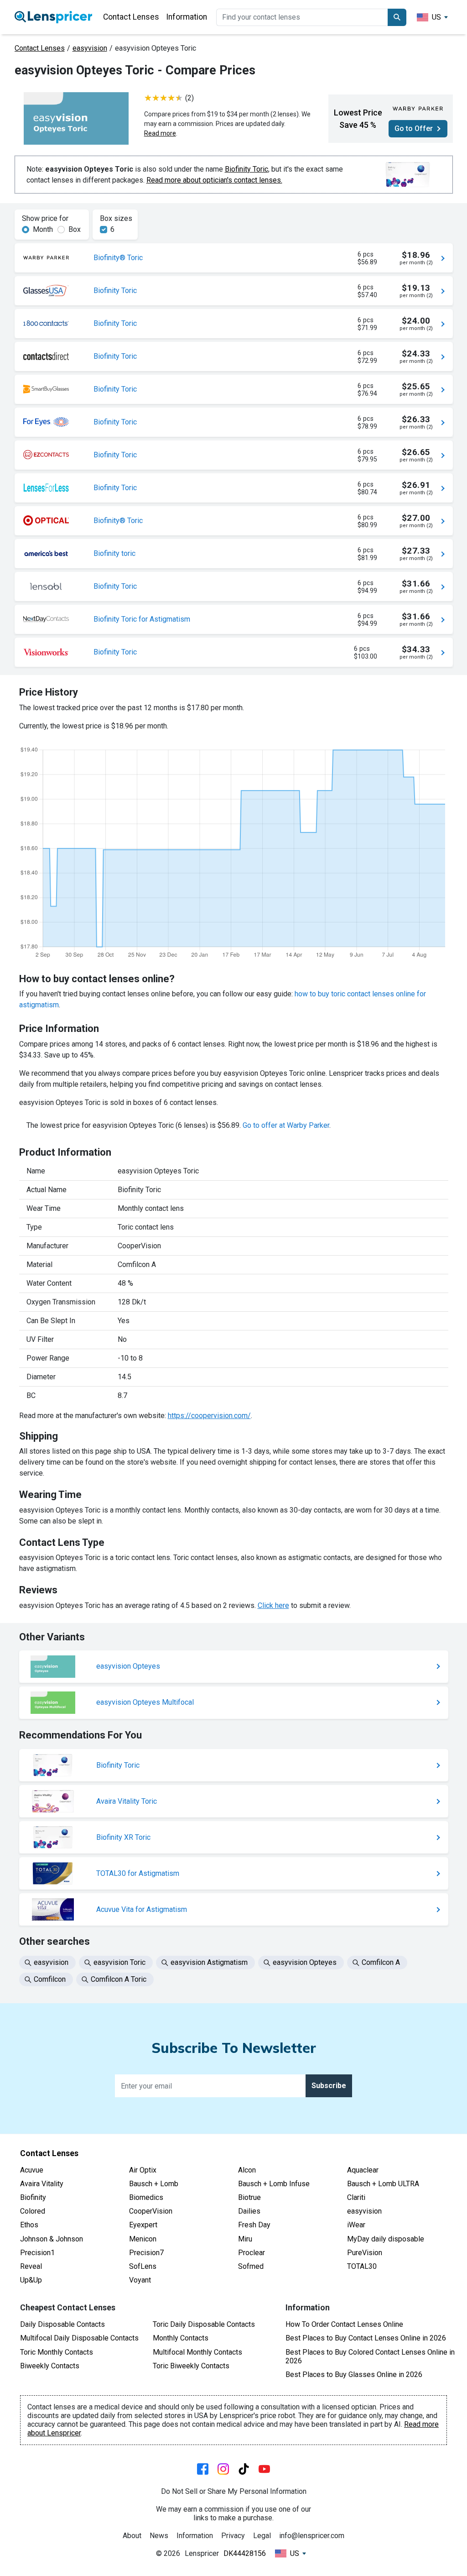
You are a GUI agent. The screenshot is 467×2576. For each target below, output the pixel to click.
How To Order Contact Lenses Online (344, 2324)
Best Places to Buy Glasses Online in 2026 (354, 2374)
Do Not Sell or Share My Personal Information (234, 2491)
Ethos (29, 2225)
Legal (262, 2536)
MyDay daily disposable (386, 2239)
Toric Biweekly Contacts (191, 2366)
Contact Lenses (131, 17)
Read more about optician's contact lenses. (214, 180)
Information (187, 17)
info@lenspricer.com (312, 2536)
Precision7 (146, 2253)
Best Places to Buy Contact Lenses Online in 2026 (366, 2338)
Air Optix (143, 2170)
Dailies (249, 2211)
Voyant (140, 2280)
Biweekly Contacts (50, 2366)
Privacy (233, 2536)
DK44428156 (245, 2553)
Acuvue (32, 2170)
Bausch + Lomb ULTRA (383, 2184)
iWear (356, 2225)
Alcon (247, 2170)
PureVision (365, 2253)
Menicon (143, 2239)
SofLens (143, 2266)
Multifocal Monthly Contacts (197, 2352)
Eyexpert (143, 2225)
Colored (33, 2211)
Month (43, 229)
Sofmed (251, 2266)
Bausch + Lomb (154, 2184)
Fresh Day (254, 2225)
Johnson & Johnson (52, 2239)
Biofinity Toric (246, 169)
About (132, 2536)
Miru (245, 2239)
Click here (273, 1605)
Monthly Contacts (181, 2338)
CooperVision (151, 2211)
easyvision (90, 48)
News (159, 2536)
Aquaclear (363, 2170)
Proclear (252, 2253)
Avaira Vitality (42, 2184)
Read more (160, 133)
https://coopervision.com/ (209, 1416)
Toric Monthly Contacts (57, 2352)
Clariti (356, 2197)
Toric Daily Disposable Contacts (204, 2324)
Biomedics (146, 2197)
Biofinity (33, 2197)
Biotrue (249, 2197)
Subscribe (329, 2086)
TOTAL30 (362, 2266)
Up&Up (31, 2280)
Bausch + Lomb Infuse (274, 2184)
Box (75, 229)
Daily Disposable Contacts (62, 2324)
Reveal (31, 2266)
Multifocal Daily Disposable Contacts (79, 2338)
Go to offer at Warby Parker (286, 1125)
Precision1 (37, 2253)
